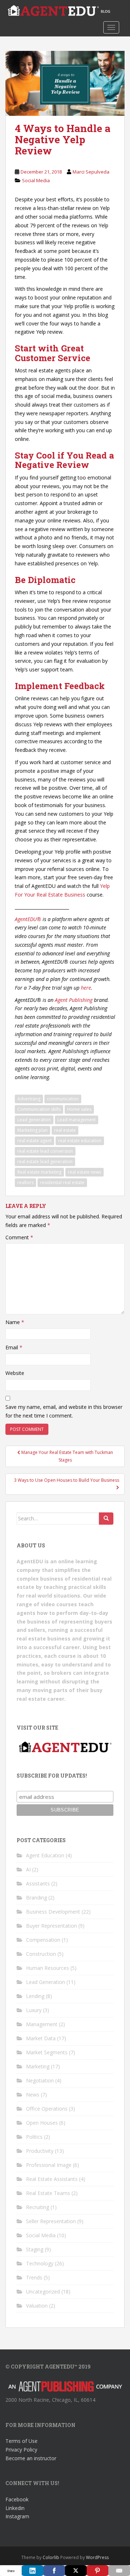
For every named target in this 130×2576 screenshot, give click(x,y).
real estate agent (34, 1141)
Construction (41, 1954)
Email (14, 1347)
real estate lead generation (45, 1162)
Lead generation (34, 1120)
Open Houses (42, 2123)
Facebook (17, 2499)
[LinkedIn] (32, 2571)
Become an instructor (31, 2458)
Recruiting (38, 2207)
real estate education (80, 1141)
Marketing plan (32, 1130)
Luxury (34, 2010)
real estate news (84, 1172)
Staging (35, 2249)
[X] (76, 2571)
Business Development (53, 1912)
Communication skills (39, 1109)
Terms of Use (21, 2441)
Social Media (36, 180)
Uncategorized (43, 2292)
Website (15, 1373)
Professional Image (49, 2165)
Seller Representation (51, 2221)
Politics (34, 2137)
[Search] (106, 1519)
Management (42, 2024)
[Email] (119, 2571)
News (33, 2095)
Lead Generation (45, 1982)
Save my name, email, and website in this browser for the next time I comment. (64, 1411)
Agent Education (45, 1855)
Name (15, 1322)
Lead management (77, 1120)
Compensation (43, 1940)
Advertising (29, 1099)
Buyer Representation (51, 1926)
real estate (65, 1130)
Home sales (79, 1109)
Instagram (17, 2516)
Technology (40, 2263)
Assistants (38, 1883)
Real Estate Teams (48, 2193)
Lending (35, 1996)
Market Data (41, 2038)
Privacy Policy (21, 2450)
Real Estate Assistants (52, 2179)
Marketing (38, 2066)
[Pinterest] (97, 2571)
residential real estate (62, 1182)
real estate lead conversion (45, 1151)
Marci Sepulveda (91, 172)
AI (28, 1869)
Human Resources (47, 1968)
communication (63, 1099)
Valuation (37, 2306)
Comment (19, 1237)
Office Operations (47, 2109)
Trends (34, 2277)
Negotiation (40, 2080)
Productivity (40, 2151)
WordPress (97, 2557)
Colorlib (51, 2557)
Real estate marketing (39, 1172)
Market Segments (47, 2052)
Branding (36, 1898)
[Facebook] (54, 2571)
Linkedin (15, 2508)
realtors (25, 1182)
